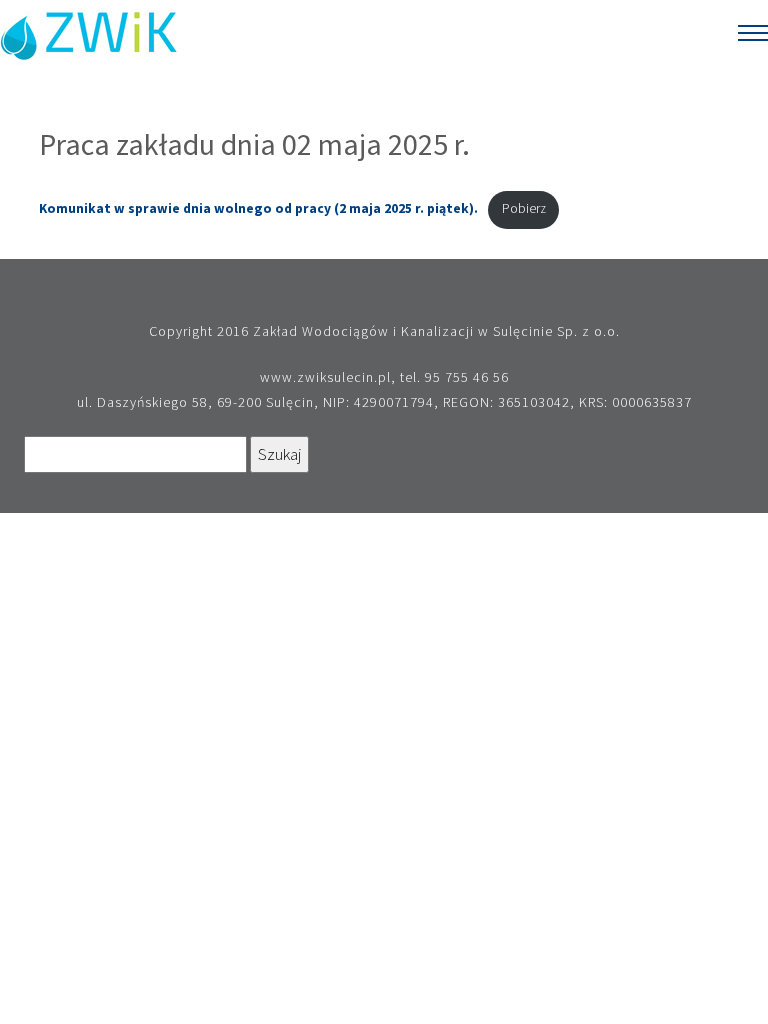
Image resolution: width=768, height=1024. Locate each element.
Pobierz (524, 208)
